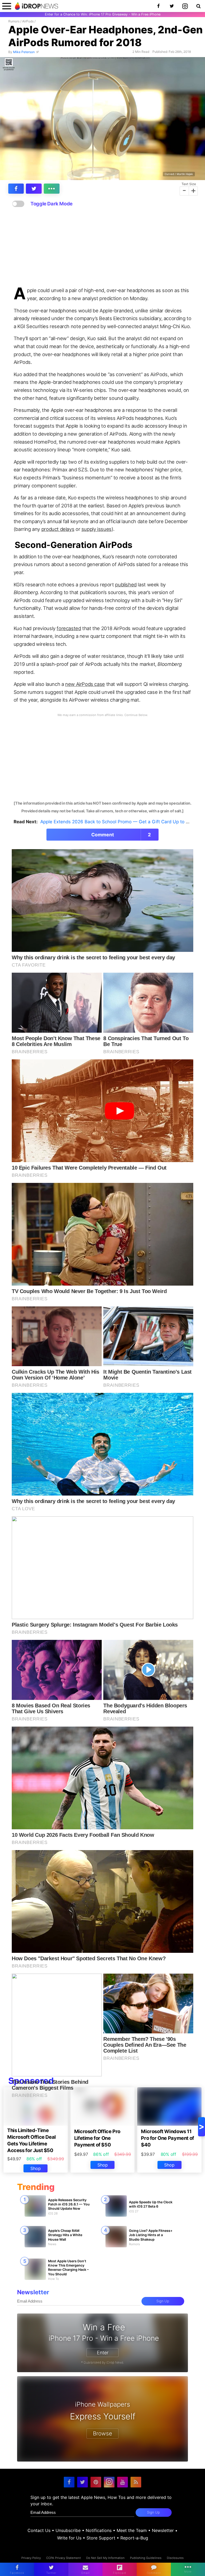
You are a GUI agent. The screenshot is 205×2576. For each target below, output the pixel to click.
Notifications (99, 2530)
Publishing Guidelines (146, 2558)
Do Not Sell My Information (105, 2558)
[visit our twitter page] (82, 2482)
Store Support (101, 2538)
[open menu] (7, 6)
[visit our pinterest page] (96, 2482)
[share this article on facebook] (16, 189)
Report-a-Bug (134, 2538)
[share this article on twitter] (34, 189)
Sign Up (163, 2301)
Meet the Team (132, 2530)
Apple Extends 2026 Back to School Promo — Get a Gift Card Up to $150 (118, 822)
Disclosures (175, 2558)
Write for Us (69, 2538)
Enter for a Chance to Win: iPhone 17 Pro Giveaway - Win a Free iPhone (103, 14)
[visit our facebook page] (69, 2482)
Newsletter (163, 2530)
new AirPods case (85, 684)
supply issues (96, 529)
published (126, 585)
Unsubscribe (68, 2530)
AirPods (28, 21)
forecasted (69, 628)
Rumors (14, 21)
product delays (58, 529)
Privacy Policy (31, 2558)
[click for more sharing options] (52, 189)
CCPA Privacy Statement (64, 2558)
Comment (121, 835)
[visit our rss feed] (136, 2482)
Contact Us (39, 2530)
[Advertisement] (102, 247)
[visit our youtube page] (123, 2482)
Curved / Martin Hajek (179, 174)
